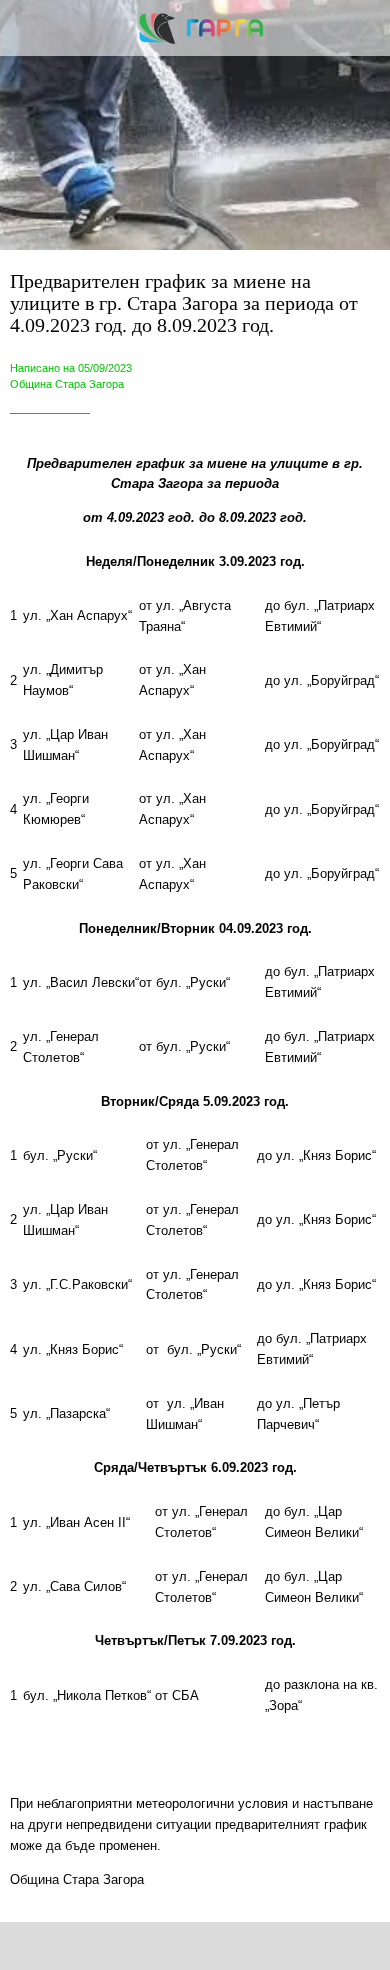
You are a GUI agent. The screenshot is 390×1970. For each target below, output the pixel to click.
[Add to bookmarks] (285, 1946)
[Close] (28, 28)
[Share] (106, 1946)
